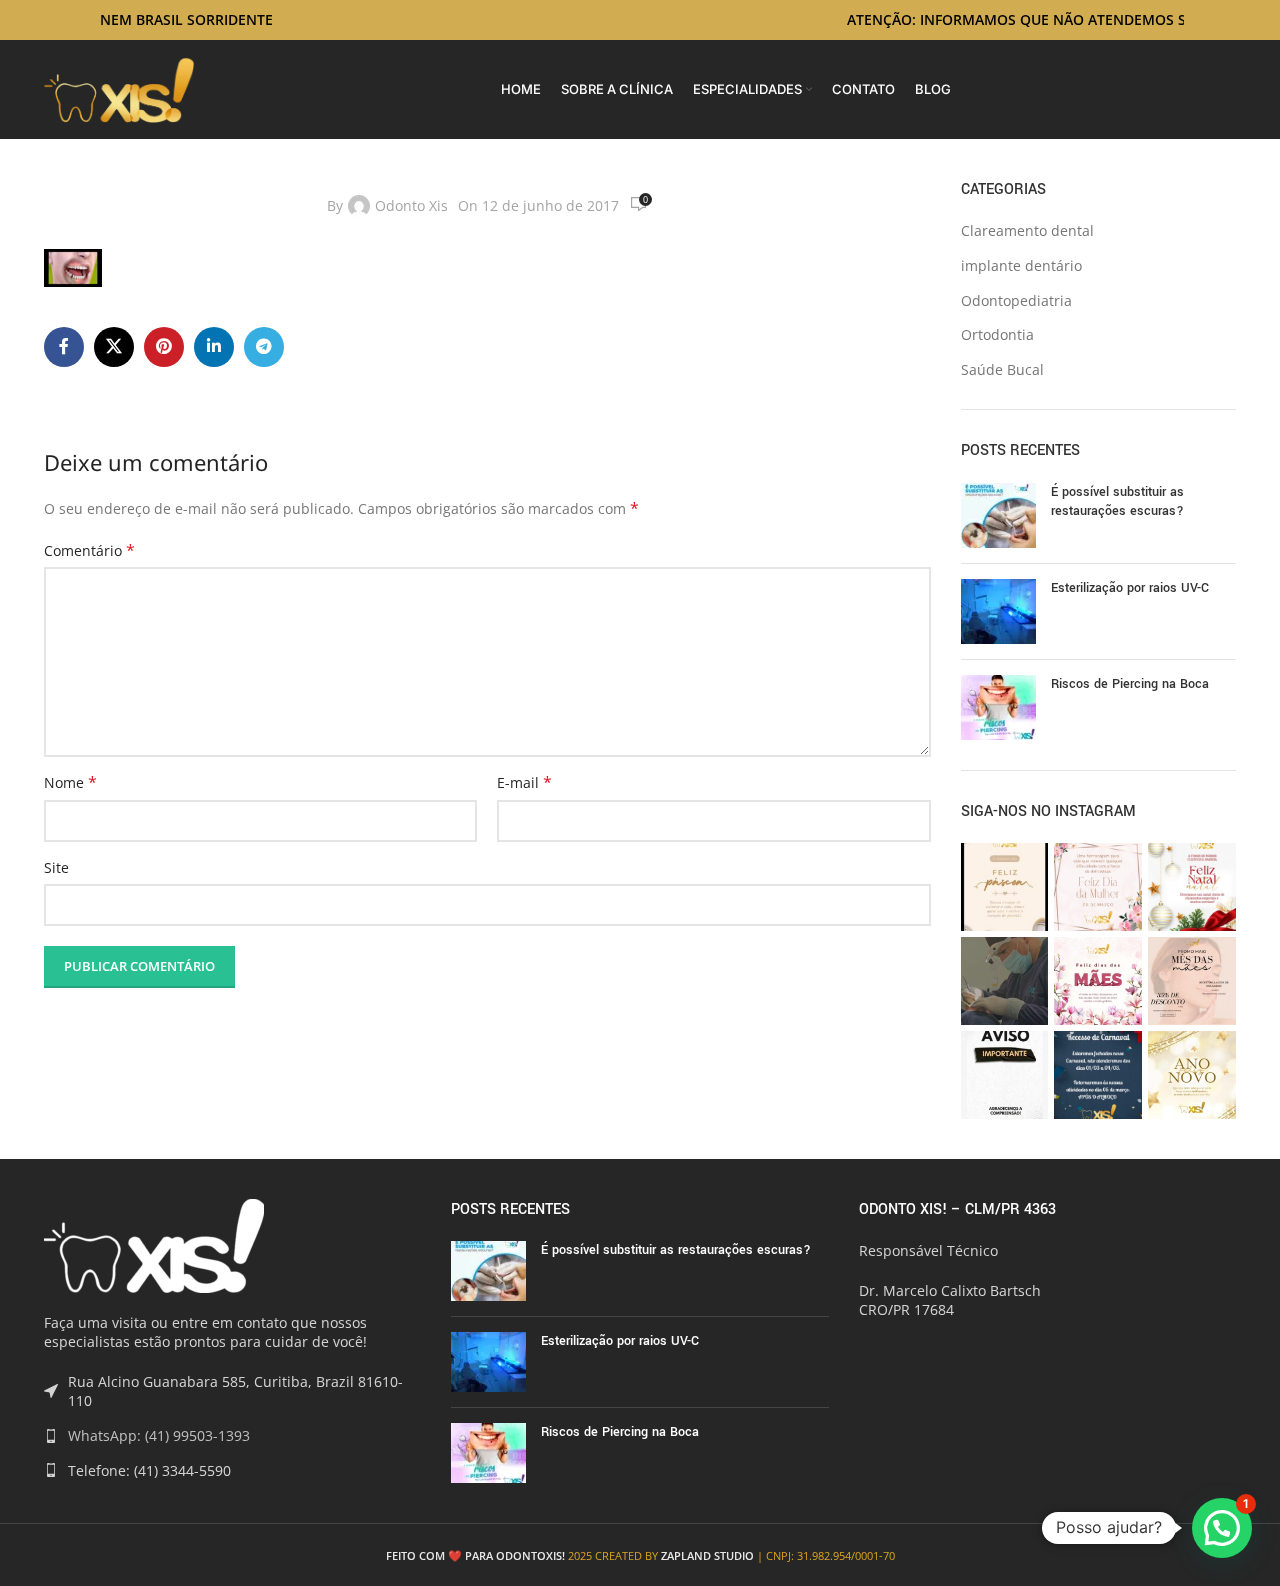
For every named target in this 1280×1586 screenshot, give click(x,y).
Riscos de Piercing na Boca (1130, 684)
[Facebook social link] (64, 347)
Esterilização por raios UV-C (1130, 588)
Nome (70, 782)
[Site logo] (119, 87)
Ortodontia (997, 334)
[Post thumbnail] (998, 515)
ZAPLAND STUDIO (707, 1555)
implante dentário (1021, 265)
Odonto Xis (411, 205)
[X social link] (114, 347)
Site (56, 867)
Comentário (89, 550)
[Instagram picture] (1005, 887)
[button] (1222, 1528)
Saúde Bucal (1002, 369)
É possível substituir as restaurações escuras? (1117, 502)
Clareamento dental (1027, 230)
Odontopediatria (1016, 300)
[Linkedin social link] (214, 347)
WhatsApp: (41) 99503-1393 (159, 1435)
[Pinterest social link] (164, 347)
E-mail (524, 782)
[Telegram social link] (264, 347)
